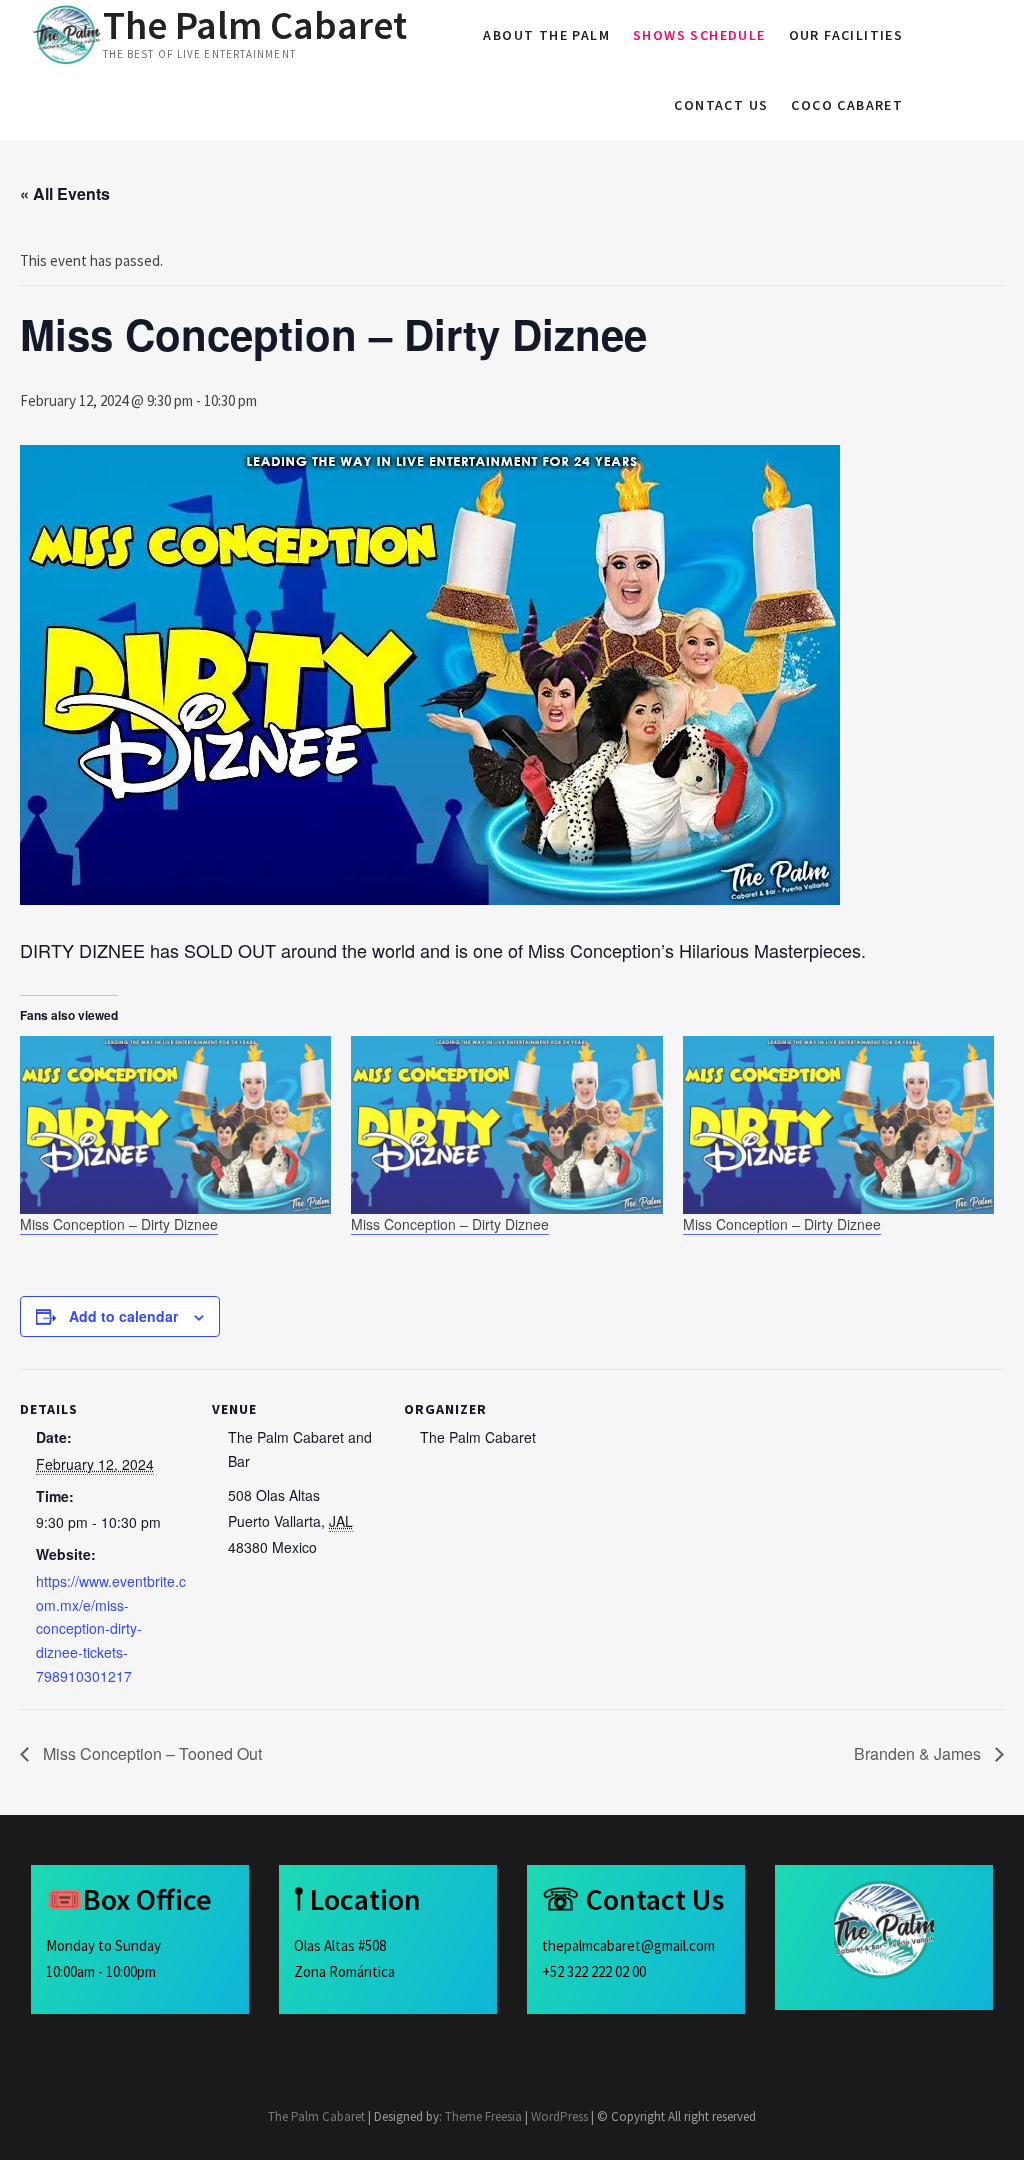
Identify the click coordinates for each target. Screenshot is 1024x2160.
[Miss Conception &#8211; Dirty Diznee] (175, 1125)
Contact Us (721, 105)
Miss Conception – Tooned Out (150, 1753)
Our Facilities (846, 35)
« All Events (65, 193)
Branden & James (919, 1753)
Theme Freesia (483, 2116)
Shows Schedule (699, 35)
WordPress (559, 2116)
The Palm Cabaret (255, 25)
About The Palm (546, 35)
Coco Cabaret (847, 105)
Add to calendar (123, 1316)
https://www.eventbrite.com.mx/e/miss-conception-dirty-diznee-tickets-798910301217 (111, 1628)
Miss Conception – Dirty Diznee (119, 1224)
